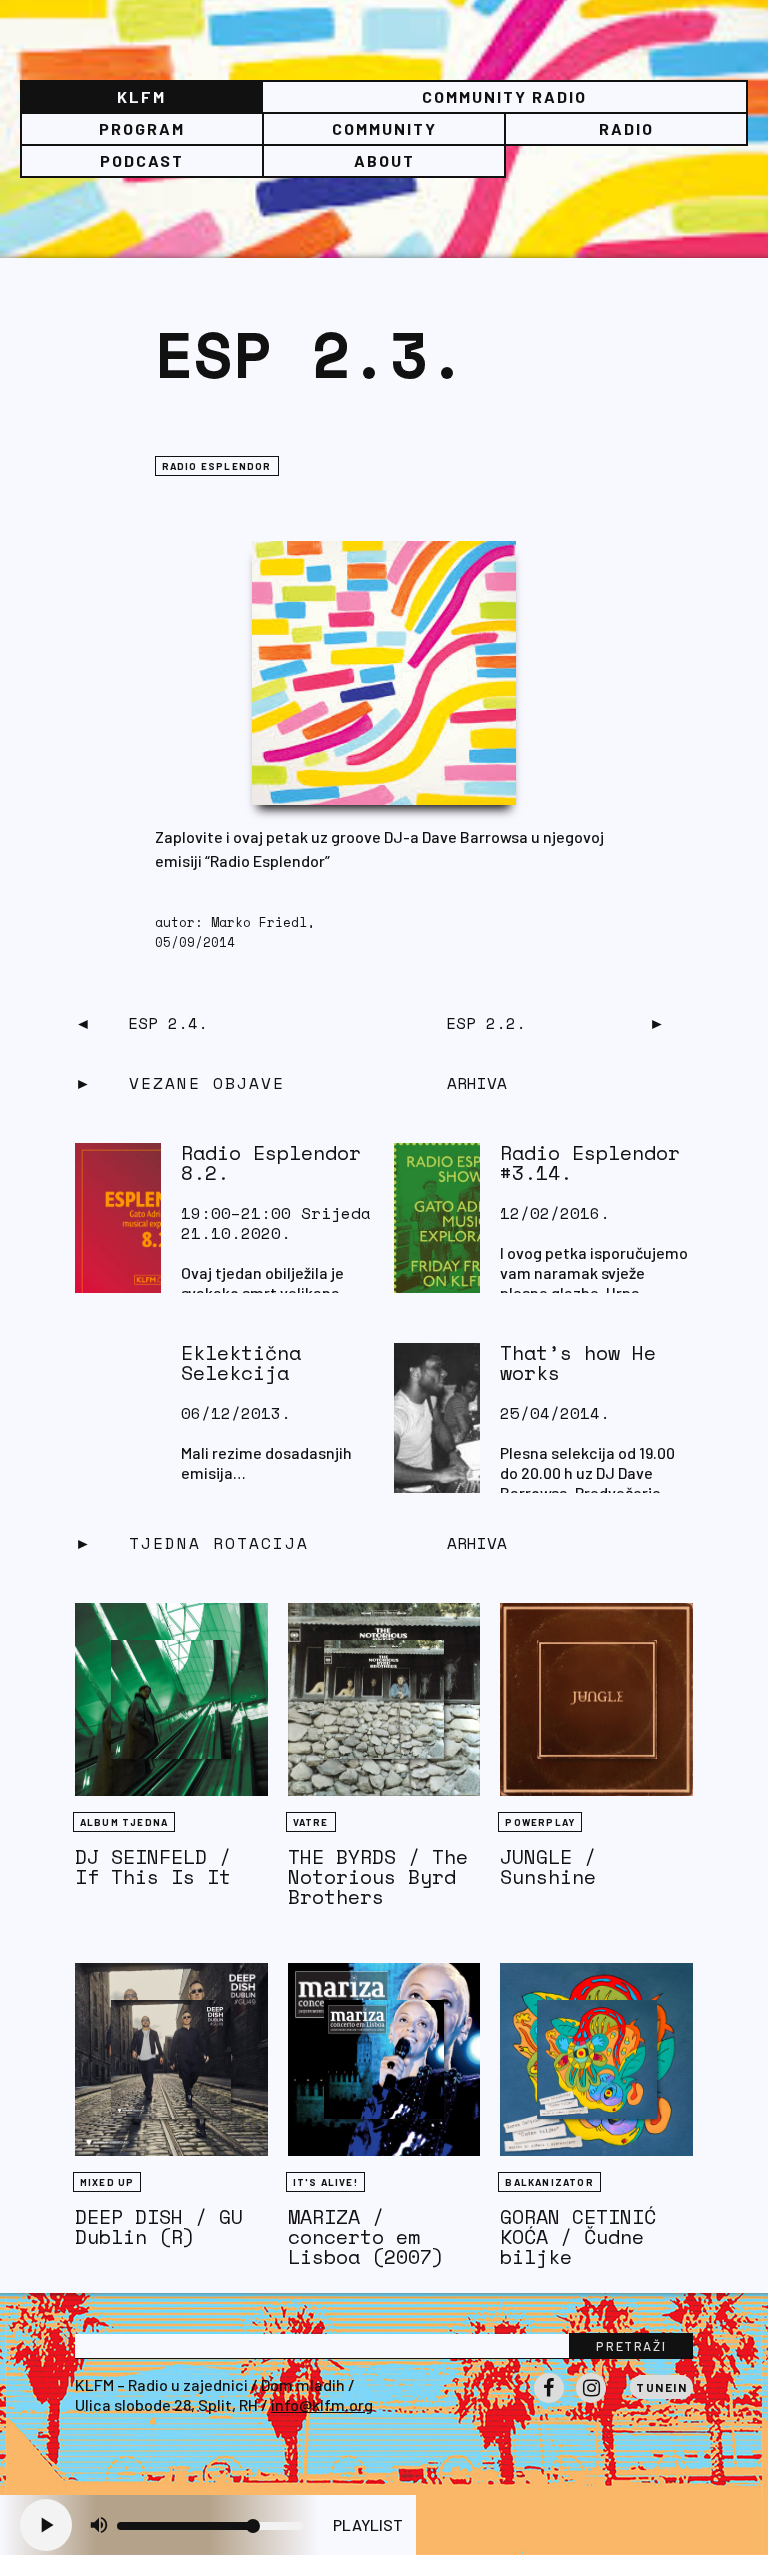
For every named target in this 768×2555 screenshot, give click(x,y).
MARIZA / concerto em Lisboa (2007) (366, 2236)
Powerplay (540, 1822)
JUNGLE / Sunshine (548, 1866)
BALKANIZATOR (549, 2182)
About (384, 160)
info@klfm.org (322, 2404)
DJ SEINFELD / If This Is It (153, 1866)
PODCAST (142, 160)
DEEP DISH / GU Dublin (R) (159, 2226)
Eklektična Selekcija (241, 1362)
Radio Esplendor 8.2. (271, 1162)
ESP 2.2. (486, 1023)
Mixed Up (107, 2182)
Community (384, 128)
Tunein (661, 2387)
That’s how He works (578, 1362)
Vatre (311, 1822)
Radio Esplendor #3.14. (590, 1162)
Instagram (591, 2402)
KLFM (141, 96)
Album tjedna (124, 1822)
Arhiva (477, 1543)
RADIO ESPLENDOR (217, 466)
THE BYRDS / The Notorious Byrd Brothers (378, 1876)
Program (142, 128)
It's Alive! (325, 2182)
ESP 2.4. (168, 1023)
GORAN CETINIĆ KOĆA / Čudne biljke (578, 2236)
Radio (626, 128)
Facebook (549, 2402)
